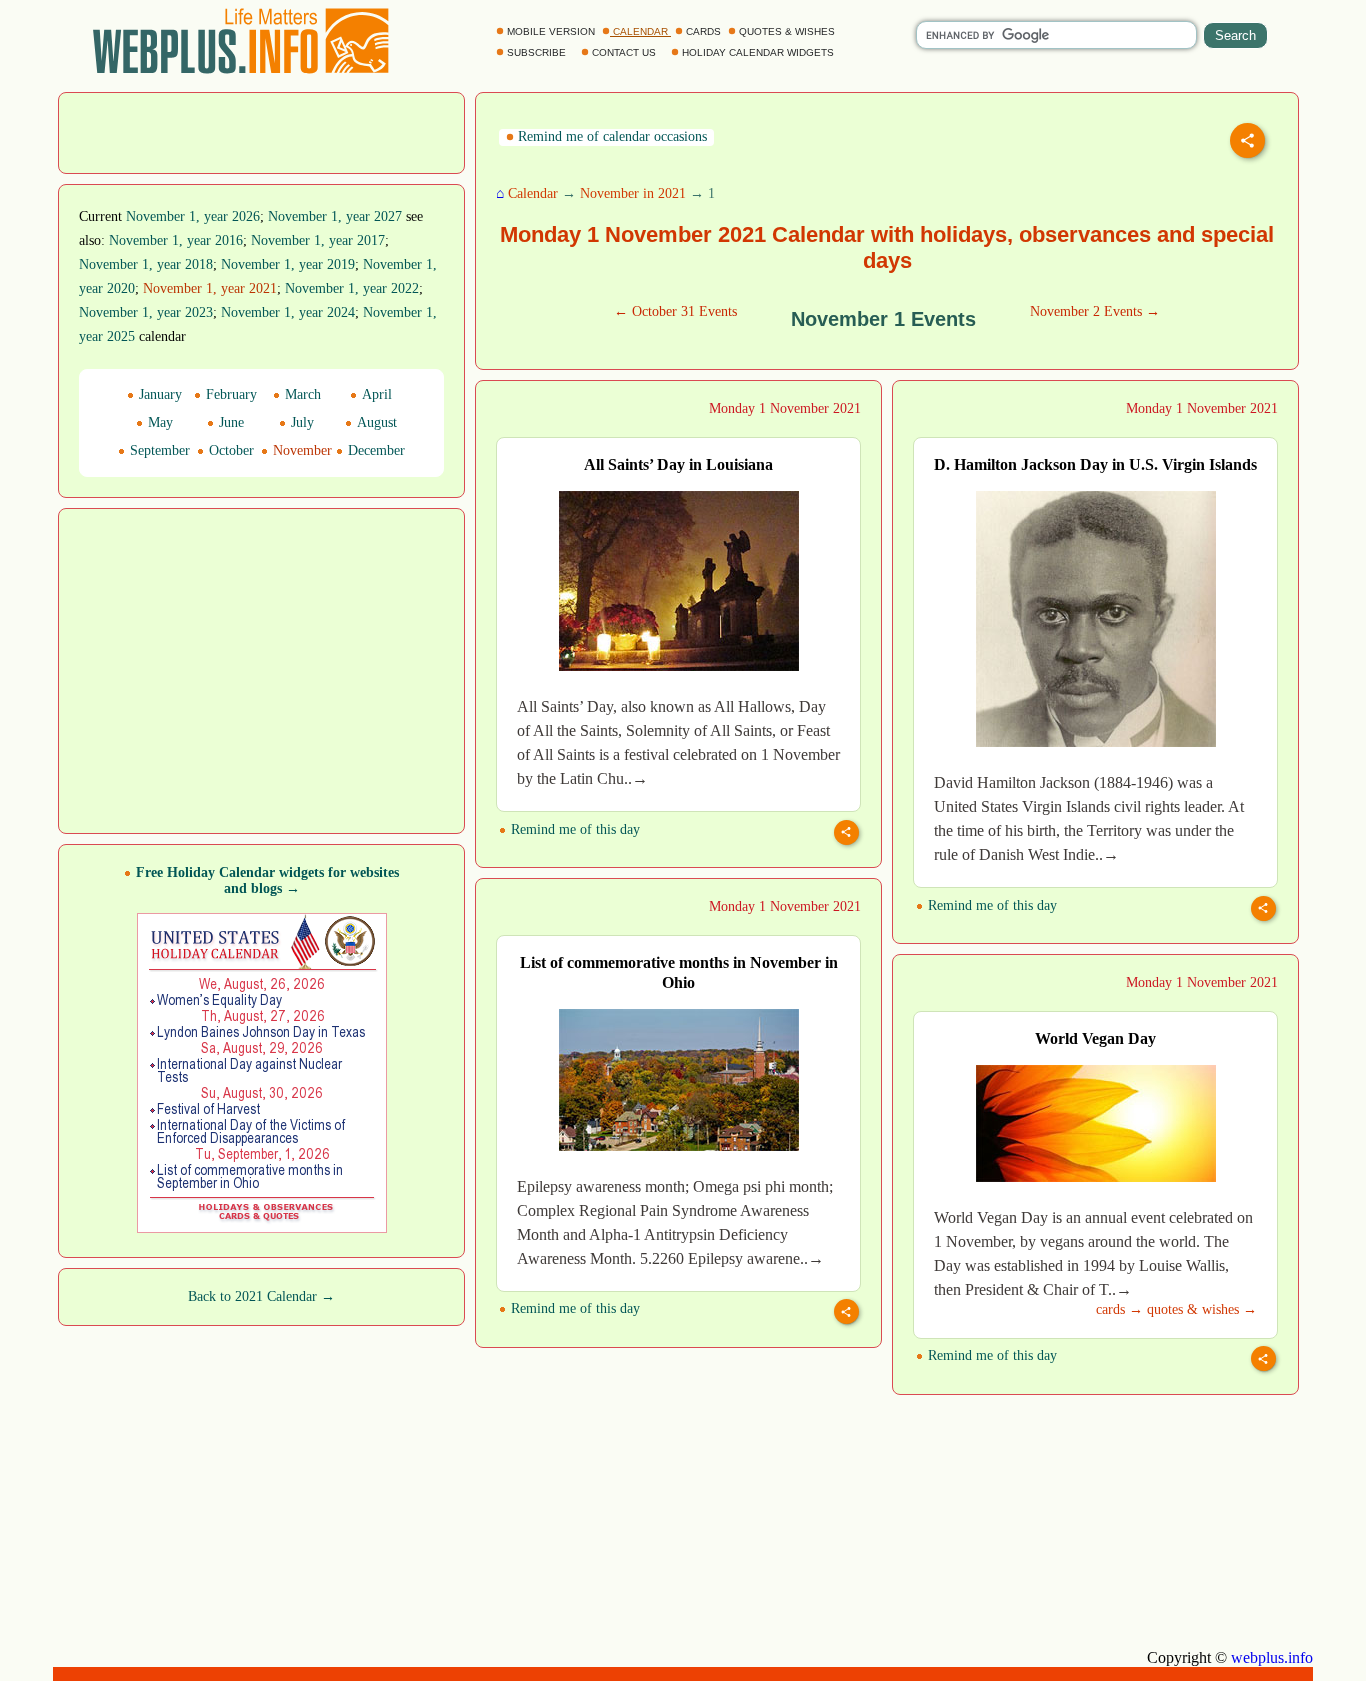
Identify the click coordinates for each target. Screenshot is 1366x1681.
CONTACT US (624, 52)
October (229, 450)
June (229, 422)
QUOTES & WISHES (787, 31)
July (300, 422)
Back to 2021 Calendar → (261, 1296)
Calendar (533, 193)
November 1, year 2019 (288, 264)
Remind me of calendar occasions (610, 136)
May (158, 422)
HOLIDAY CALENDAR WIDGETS (758, 52)
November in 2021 (633, 193)
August (375, 422)
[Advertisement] (262, 131)
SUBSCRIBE (536, 52)
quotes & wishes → (1202, 1309)
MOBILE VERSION (551, 31)
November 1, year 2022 (352, 288)
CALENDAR (640, 31)
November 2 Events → (1095, 311)
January (158, 394)
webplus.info (1272, 1657)
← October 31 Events (675, 311)
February (229, 394)
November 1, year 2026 (193, 216)
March (301, 394)
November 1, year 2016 (176, 240)
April (375, 394)
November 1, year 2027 (335, 216)
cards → (1119, 1309)
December (374, 450)
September (158, 450)
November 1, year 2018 (146, 264)
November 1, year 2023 (146, 312)
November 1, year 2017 (318, 240)
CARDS (703, 31)
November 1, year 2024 (288, 312)
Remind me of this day (573, 829)
